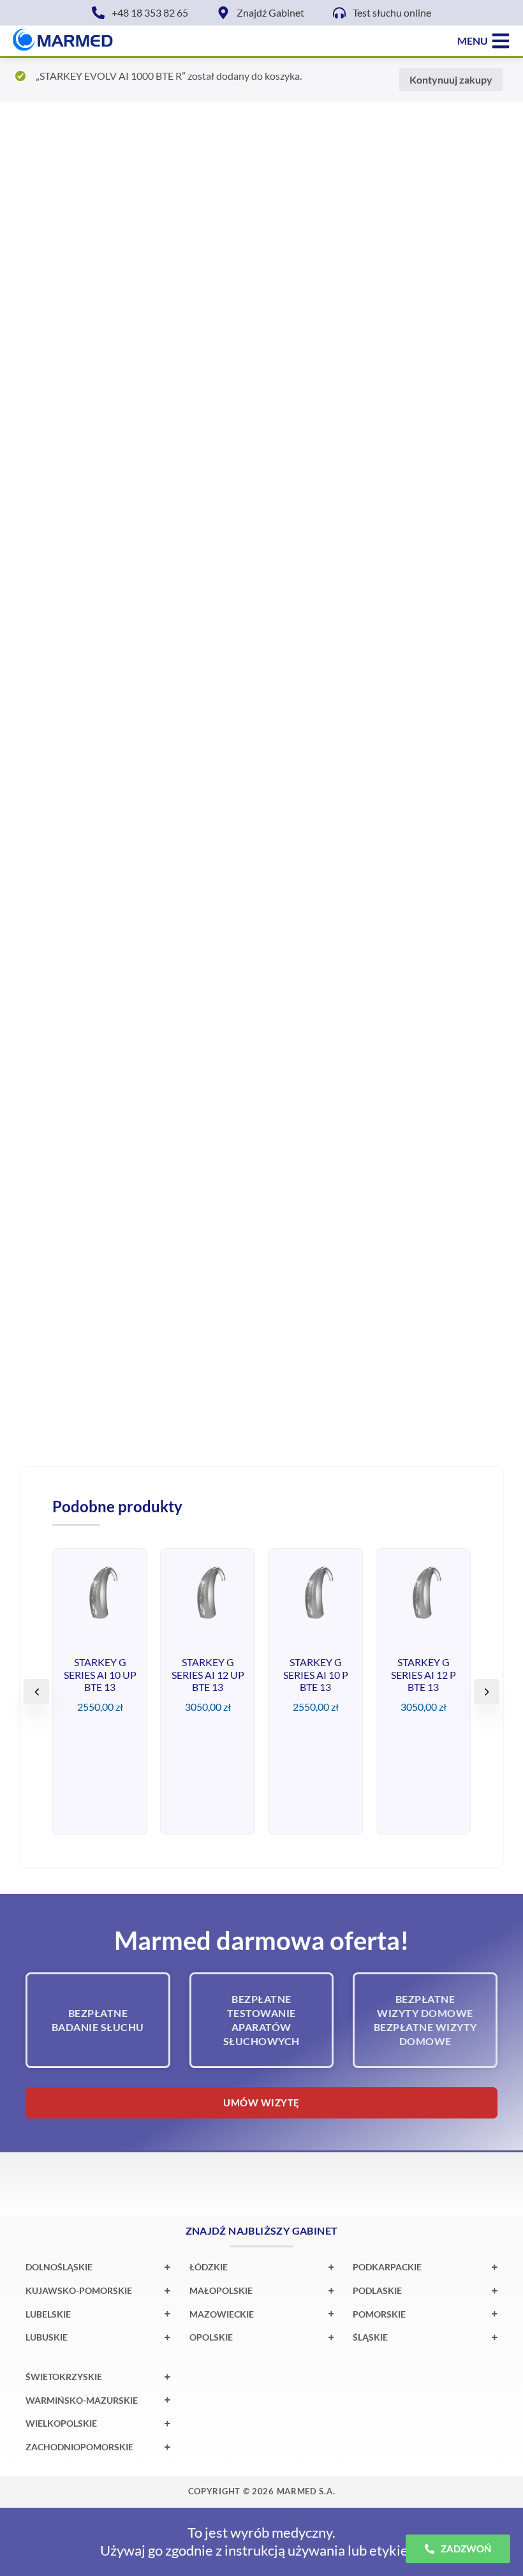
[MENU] (501, 41)
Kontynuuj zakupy (451, 79)
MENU (473, 41)
